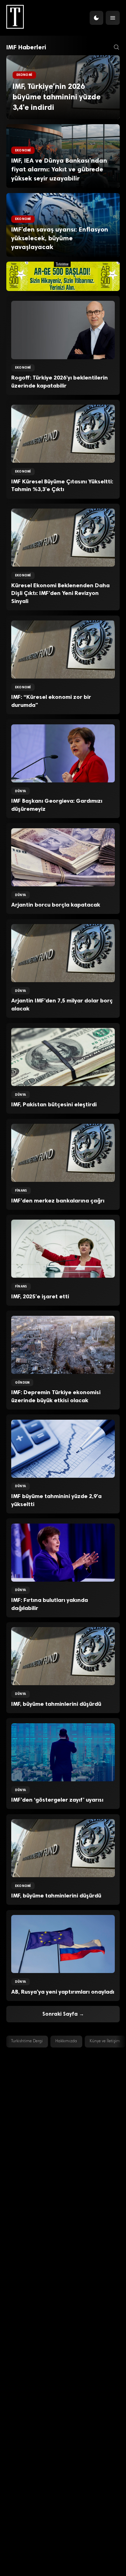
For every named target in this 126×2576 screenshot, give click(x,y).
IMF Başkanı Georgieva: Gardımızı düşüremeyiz (57, 805)
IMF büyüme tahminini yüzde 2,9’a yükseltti (56, 1500)
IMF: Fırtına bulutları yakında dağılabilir (50, 1604)
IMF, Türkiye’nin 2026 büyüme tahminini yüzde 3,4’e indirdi (57, 97)
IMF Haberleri (26, 47)
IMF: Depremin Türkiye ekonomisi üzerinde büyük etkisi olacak (56, 1396)
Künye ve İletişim (105, 2041)
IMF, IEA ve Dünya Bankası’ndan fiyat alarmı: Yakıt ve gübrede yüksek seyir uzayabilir (59, 169)
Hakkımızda (66, 2041)
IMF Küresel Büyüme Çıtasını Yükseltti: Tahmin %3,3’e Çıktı (62, 485)
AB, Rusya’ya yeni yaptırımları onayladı (63, 1992)
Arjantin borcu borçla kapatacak (56, 905)
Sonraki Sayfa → (63, 2014)
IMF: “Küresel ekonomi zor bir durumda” (51, 701)
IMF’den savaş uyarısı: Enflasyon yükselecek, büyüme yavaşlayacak (60, 238)
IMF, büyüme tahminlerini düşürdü (56, 1704)
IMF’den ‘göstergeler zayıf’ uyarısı (57, 1800)
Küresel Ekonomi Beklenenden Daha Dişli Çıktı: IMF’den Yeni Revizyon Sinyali (60, 593)
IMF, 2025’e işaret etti (40, 1296)
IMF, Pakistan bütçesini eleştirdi (54, 1104)
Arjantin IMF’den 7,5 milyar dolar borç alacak (62, 1005)
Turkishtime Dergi (27, 2041)
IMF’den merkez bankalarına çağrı (58, 1201)
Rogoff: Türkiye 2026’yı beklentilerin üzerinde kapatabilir (59, 382)
